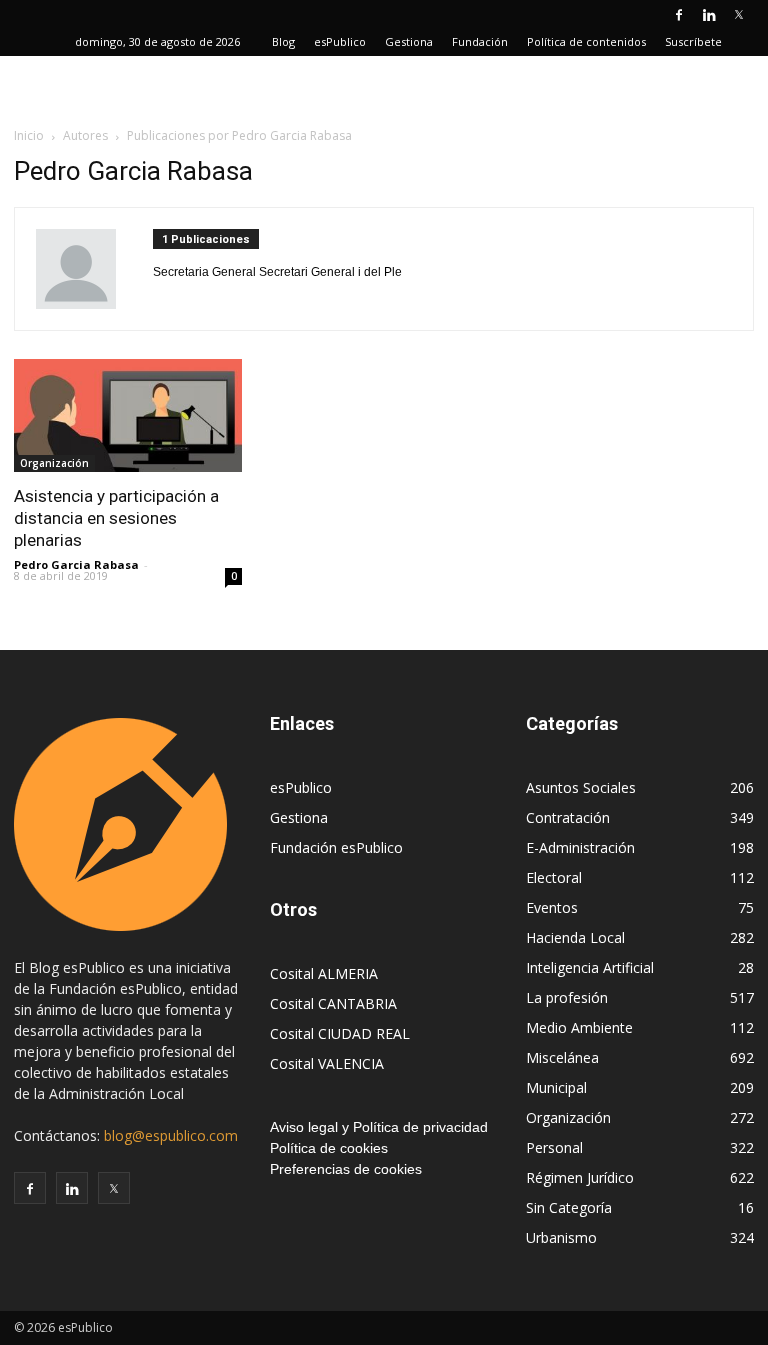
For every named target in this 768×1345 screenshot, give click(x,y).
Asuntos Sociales (581, 787)
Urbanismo (561, 1237)
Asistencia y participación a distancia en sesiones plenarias (116, 518)
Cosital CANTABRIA (333, 1003)
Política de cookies (329, 1148)
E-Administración (580, 847)
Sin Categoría (569, 1207)
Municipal (556, 1087)
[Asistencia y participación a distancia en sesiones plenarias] (128, 415)
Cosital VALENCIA (327, 1063)
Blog (283, 41)
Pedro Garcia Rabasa (76, 564)
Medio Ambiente (579, 1027)
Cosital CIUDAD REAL (340, 1033)
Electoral (554, 877)
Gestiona (409, 41)
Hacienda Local (575, 937)
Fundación (480, 41)
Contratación (568, 817)
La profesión (567, 997)
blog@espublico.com (171, 1135)
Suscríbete (693, 41)
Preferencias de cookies (346, 1169)
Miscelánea (562, 1057)
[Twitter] (739, 14)
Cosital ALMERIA (324, 973)
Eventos (552, 907)
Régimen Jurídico (580, 1177)
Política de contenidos (586, 41)
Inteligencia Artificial (590, 967)
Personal (554, 1147)
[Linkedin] (709, 14)
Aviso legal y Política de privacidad (379, 1127)
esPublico (340, 41)
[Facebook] (679, 14)
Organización (54, 463)
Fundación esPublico (336, 847)
